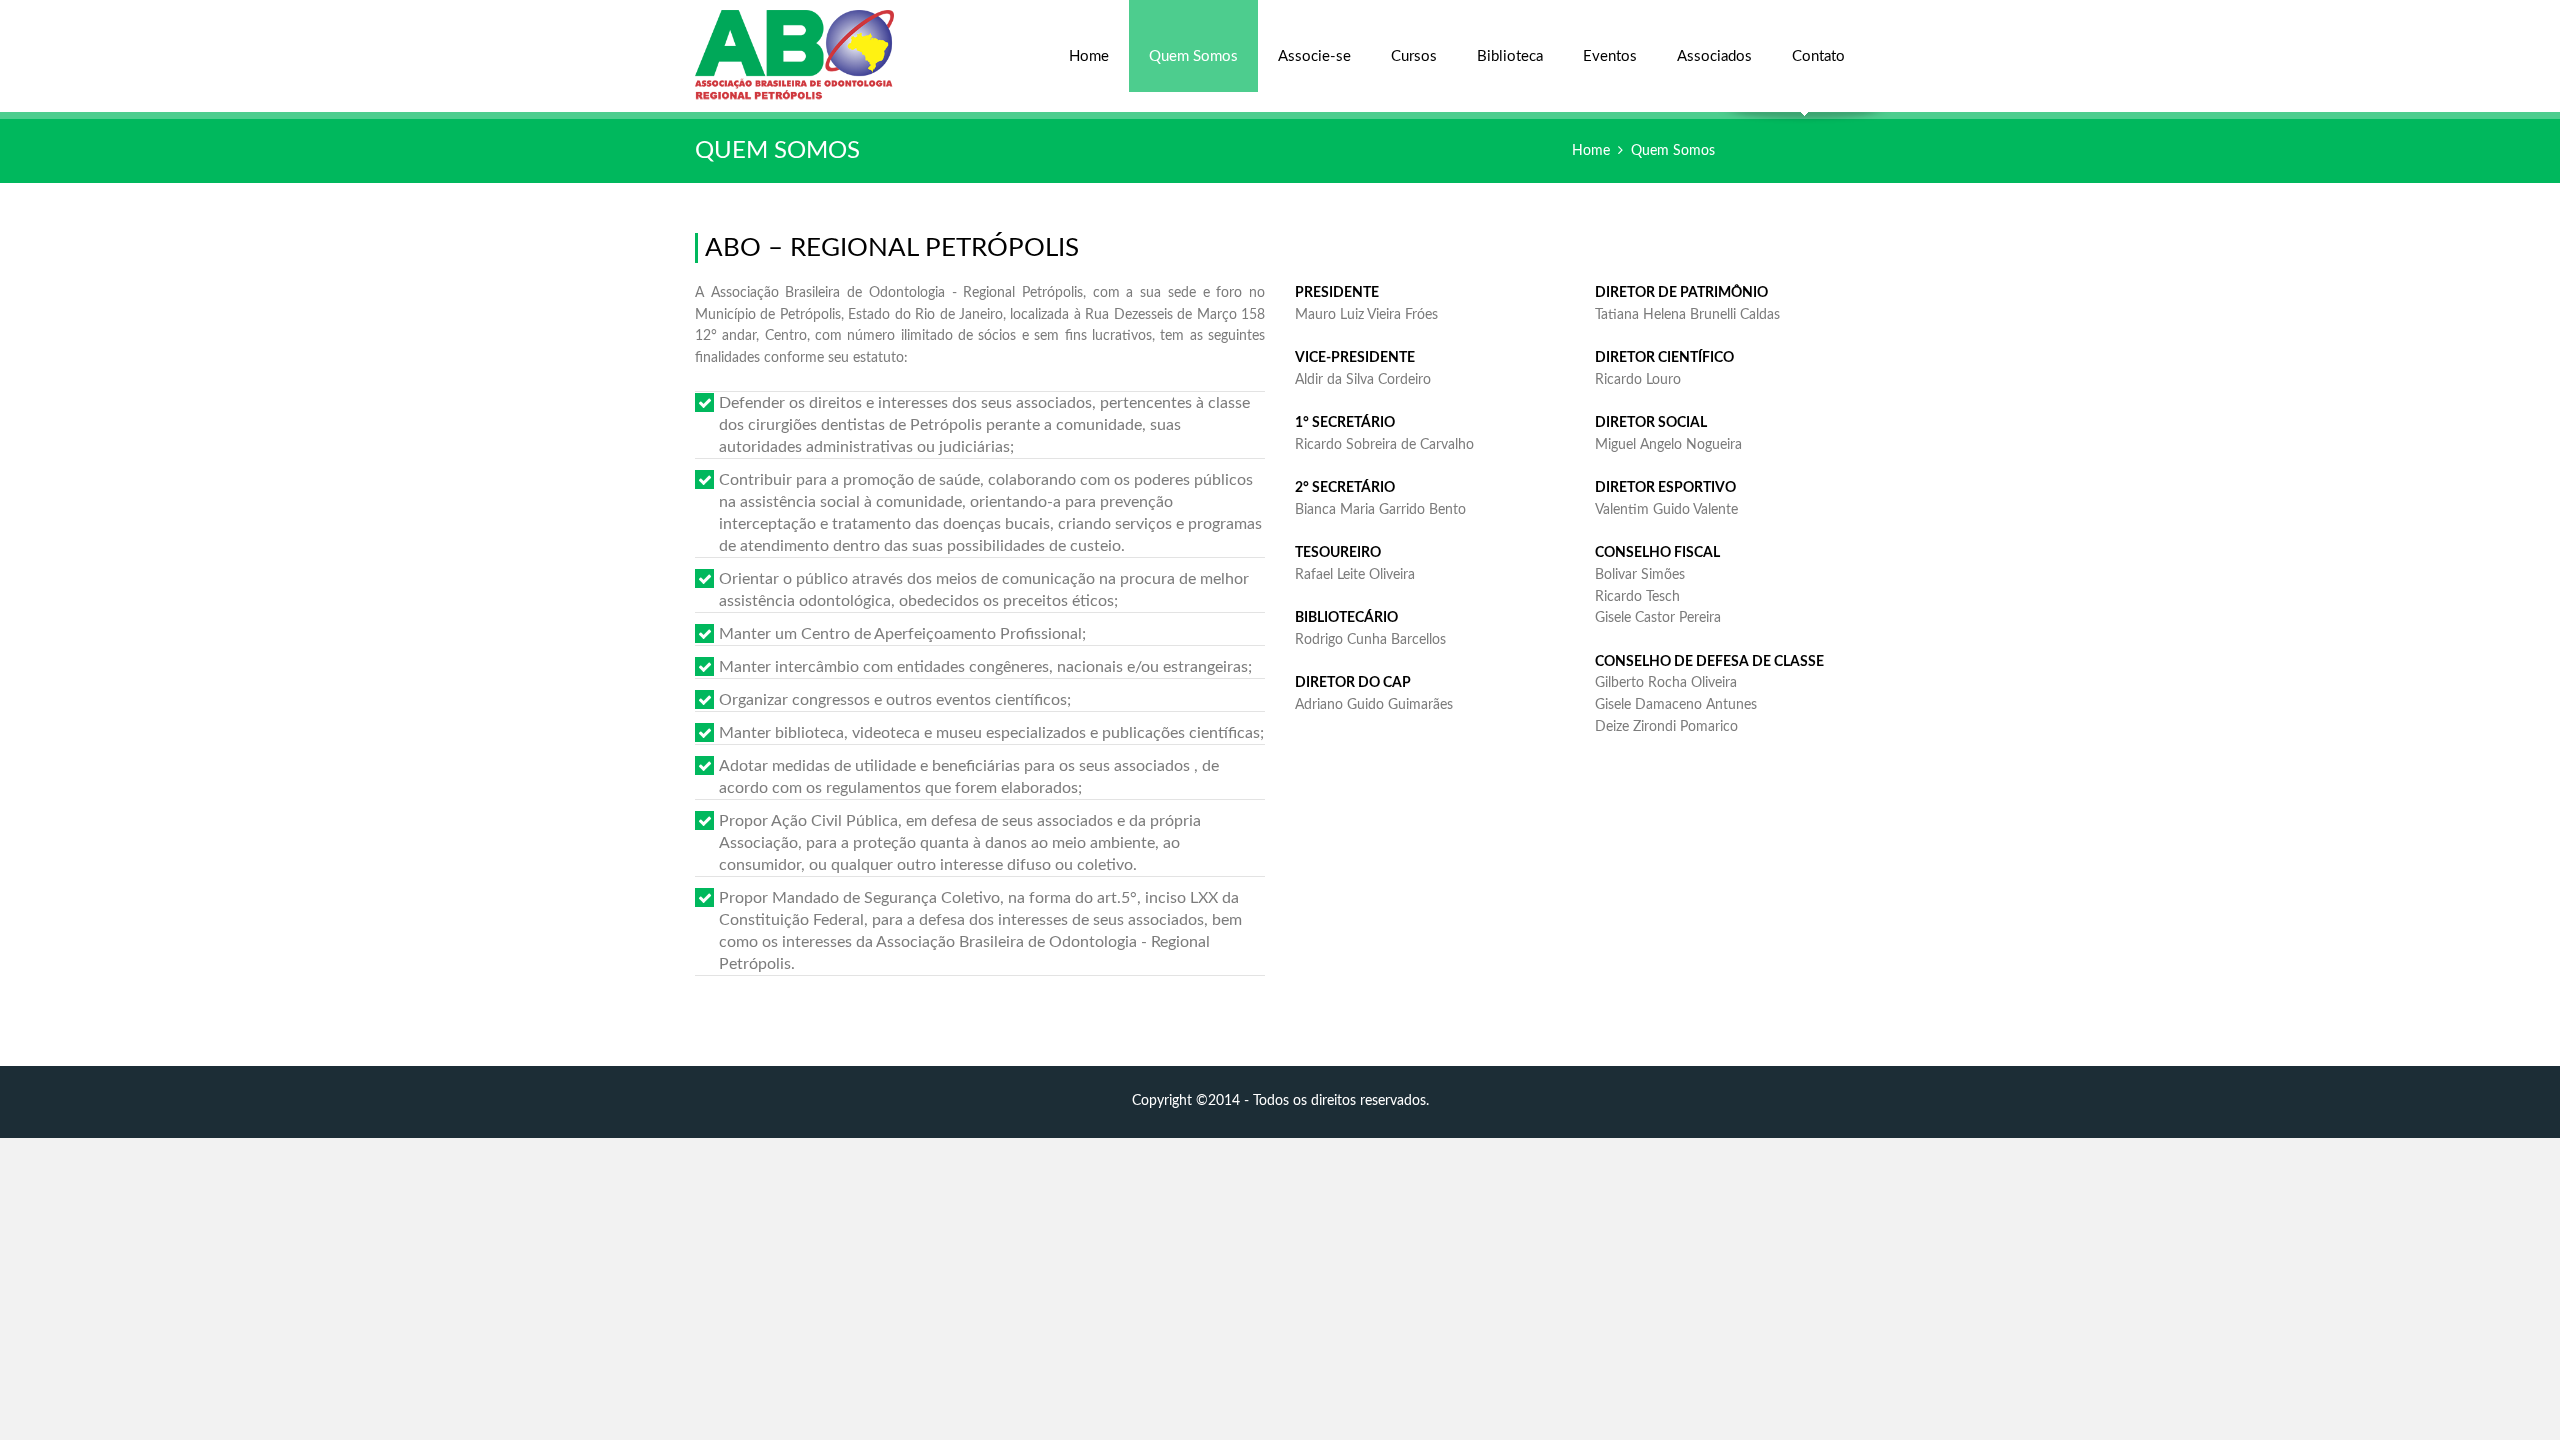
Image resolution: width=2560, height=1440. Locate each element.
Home (1089, 56)
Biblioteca (1510, 56)
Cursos (1414, 56)
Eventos (1610, 56)
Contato (1818, 56)
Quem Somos (1193, 56)
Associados (1714, 56)
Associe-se (1314, 56)
